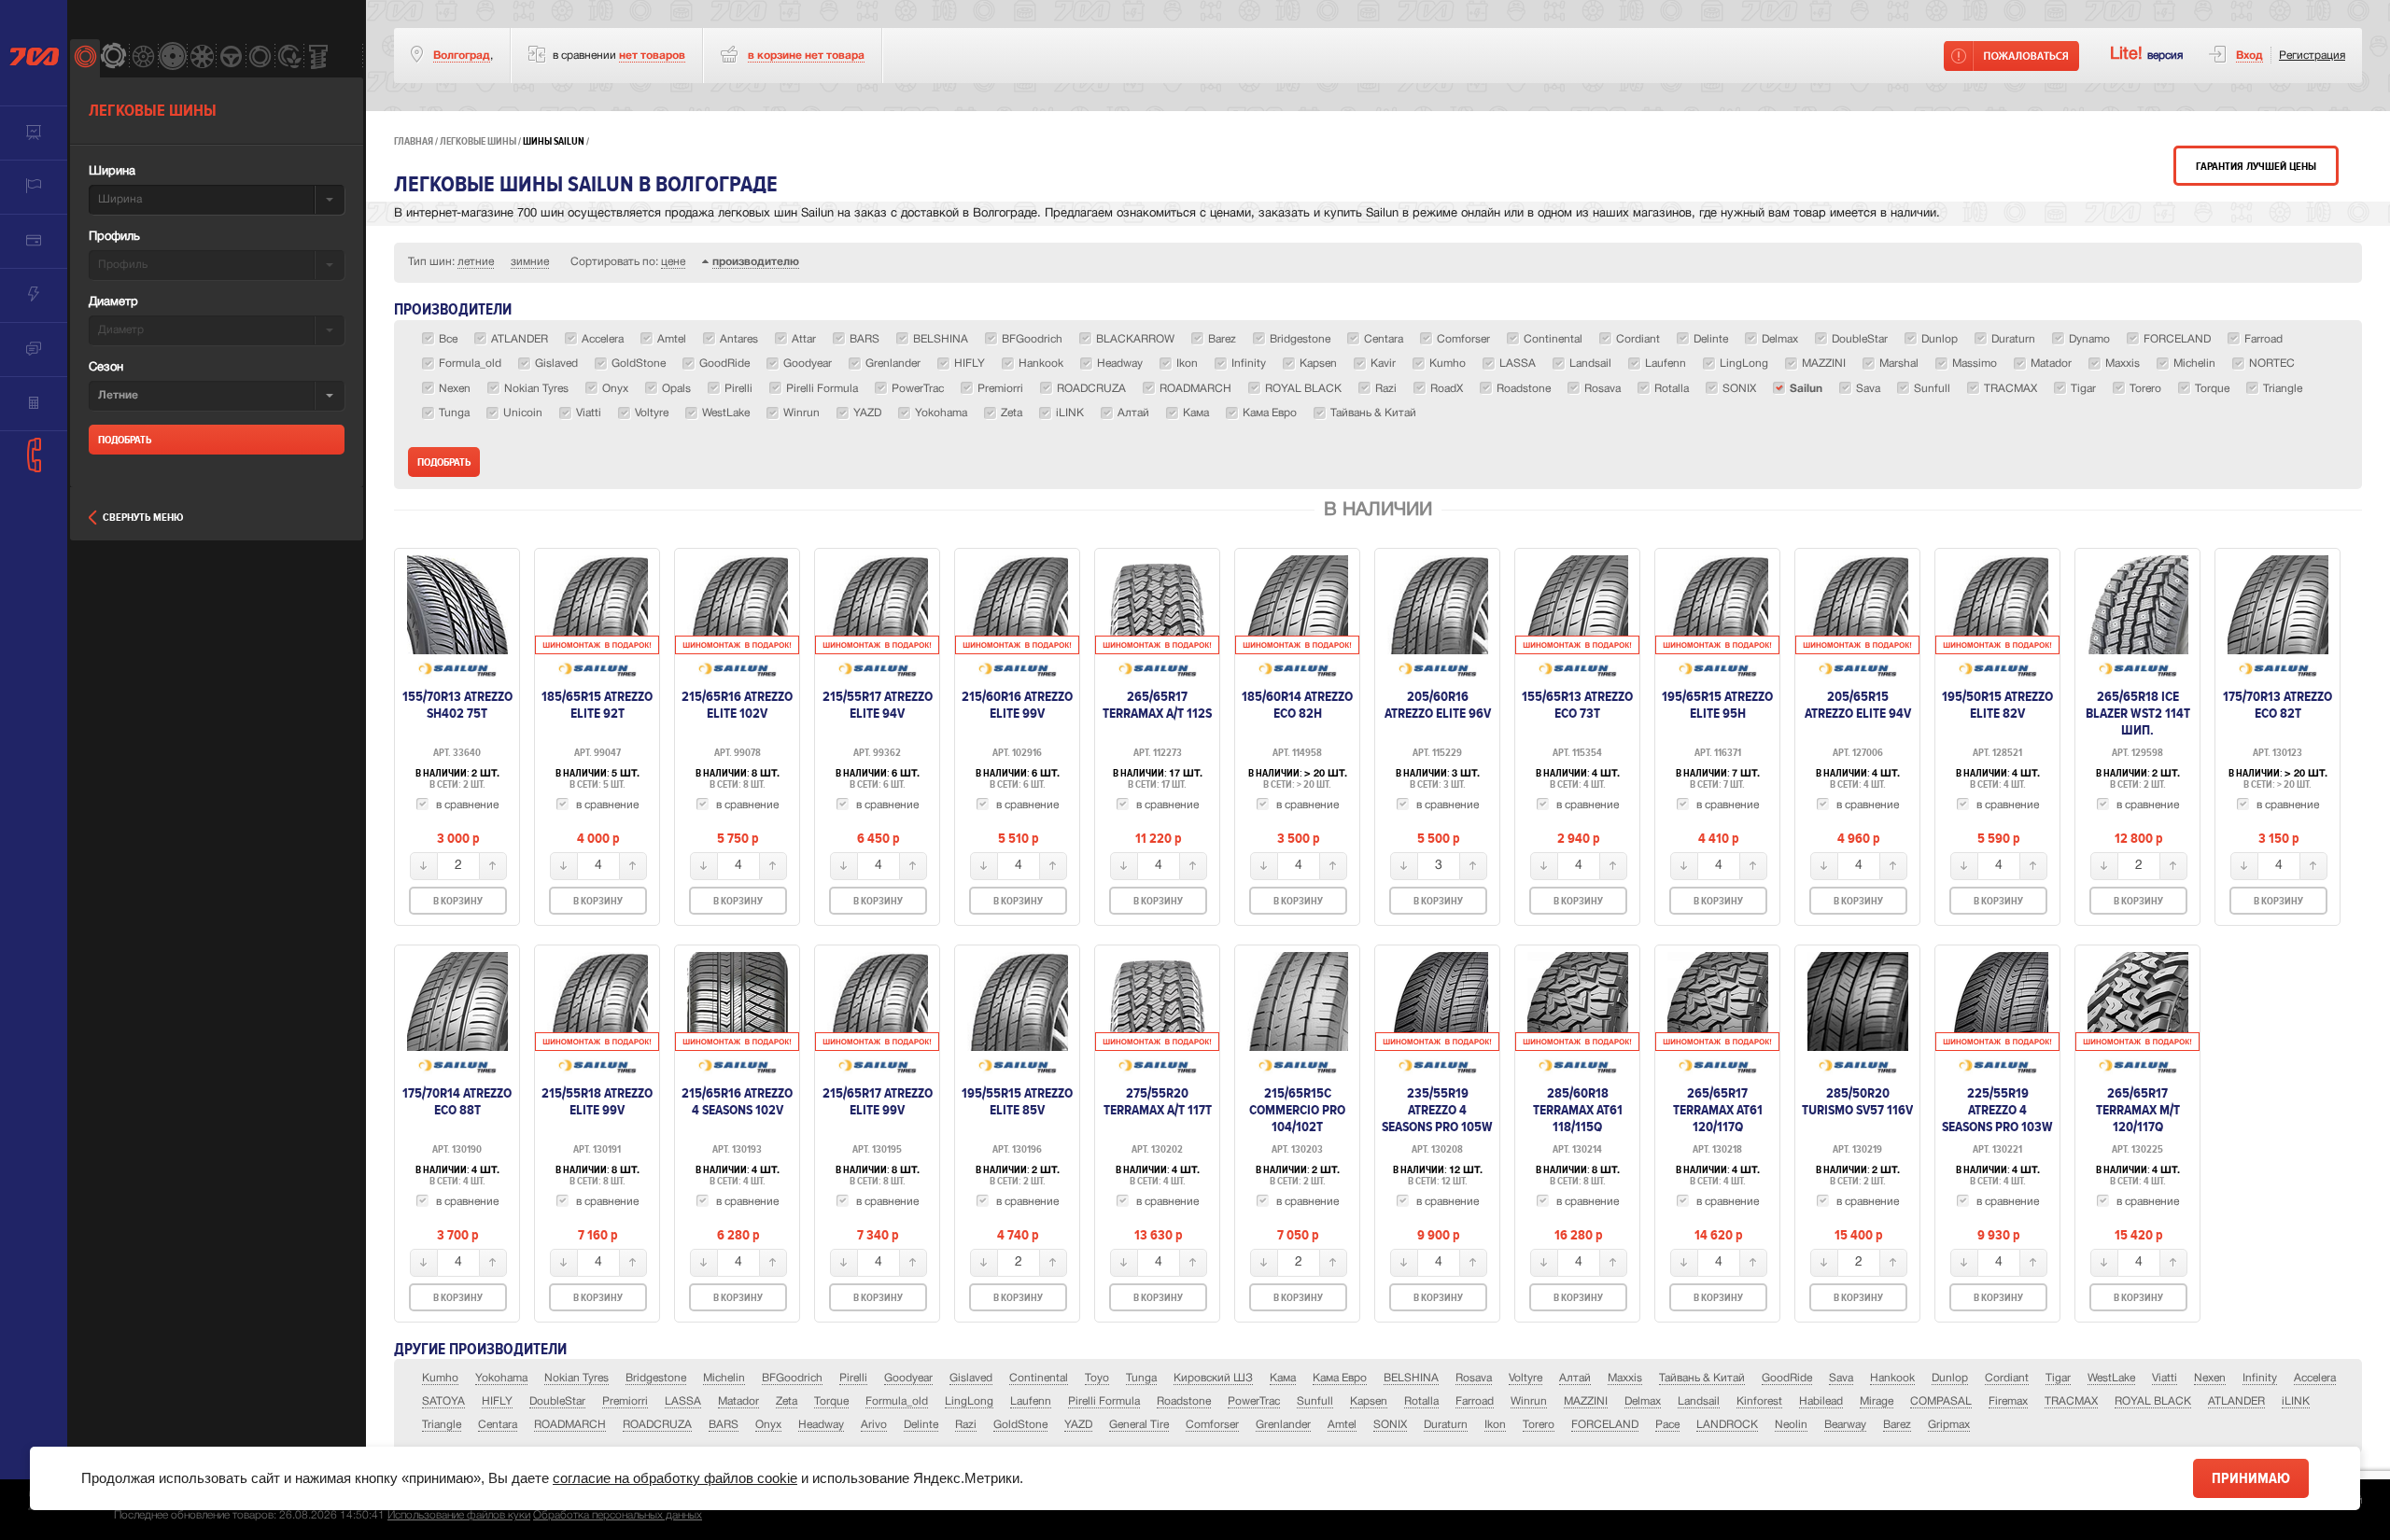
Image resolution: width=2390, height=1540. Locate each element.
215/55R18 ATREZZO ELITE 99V (597, 1101)
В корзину (458, 901)
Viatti (2165, 1378)
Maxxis (1625, 1378)
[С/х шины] (289, 58)
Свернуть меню (143, 518)
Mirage (1877, 1401)
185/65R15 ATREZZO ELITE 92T (597, 705)
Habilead (1821, 1401)
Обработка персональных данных (618, 1515)
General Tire (1139, 1425)
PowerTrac (1254, 1401)
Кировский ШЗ (1213, 1378)
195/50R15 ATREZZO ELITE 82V (1997, 705)
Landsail (1699, 1401)
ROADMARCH (570, 1425)
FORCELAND (1605, 1425)
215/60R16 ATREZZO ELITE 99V (1017, 705)
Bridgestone (656, 1378)
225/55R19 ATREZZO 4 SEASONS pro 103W (1997, 1110)
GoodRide (1787, 1378)
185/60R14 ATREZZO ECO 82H (1297, 705)
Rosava (1474, 1378)
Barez (1897, 1425)
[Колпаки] (201, 58)
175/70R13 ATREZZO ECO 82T (2278, 705)
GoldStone (1020, 1425)
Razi (966, 1425)
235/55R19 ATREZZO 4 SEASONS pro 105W (1437, 1110)
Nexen (2210, 1378)
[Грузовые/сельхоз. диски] (172, 58)
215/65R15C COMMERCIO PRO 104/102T (1297, 1110)
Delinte (921, 1425)
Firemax (2008, 1401)
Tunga (1141, 1378)
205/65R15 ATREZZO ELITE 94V (1858, 705)
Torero (1539, 1425)
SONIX (1390, 1425)
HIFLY (497, 1401)
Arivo (874, 1425)
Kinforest (1759, 1401)
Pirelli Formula (1104, 1401)
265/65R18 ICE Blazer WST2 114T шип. (2138, 713)
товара (806, 56)
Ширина (112, 172)
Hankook (1892, 1378)
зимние (530, 262)
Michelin (724, 1378)
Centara (498, 1425)
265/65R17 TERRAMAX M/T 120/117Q (2138, 1110)
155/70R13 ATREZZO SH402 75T (457, 705)
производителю (756, 262)
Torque (831, 1401)
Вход (2249, 56)
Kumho (440, 1378)
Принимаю (2251, 1478)
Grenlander (1283, 1425)
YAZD (1078, 1425)
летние (476, 262)
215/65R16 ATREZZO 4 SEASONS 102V (737, 1101)
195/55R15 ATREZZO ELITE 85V (1017, 1101)
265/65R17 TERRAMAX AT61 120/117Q (1718, 1110)
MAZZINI (1586, 1401)
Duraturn (1446, 1425)
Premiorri (625, 1401)
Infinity (2260, 1378)
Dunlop (1950, 1378)
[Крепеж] (318, 58)
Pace (1667, 1425)
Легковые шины (478, 141)
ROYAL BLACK (2153, 1401)
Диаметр (113, 302)
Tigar (2058, 1378)
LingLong (969, 1401)
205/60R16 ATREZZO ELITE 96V (1438, 705)
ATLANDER (2236, 1401)
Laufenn (1031, 1401)
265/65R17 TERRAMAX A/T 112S (1157, 705)
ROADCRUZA (657, 1425)
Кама (1283, 1378)
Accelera (2315, 1378)
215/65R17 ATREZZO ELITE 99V (878, 1101)
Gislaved (971, 1378)
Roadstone (1184, 1401)
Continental (1039, 1378)
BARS (724, 1425)
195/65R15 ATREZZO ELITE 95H (1717, 705)
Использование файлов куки (459, 1515)
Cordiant (2007, 1378)
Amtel (1342, 1425)
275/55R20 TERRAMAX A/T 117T (1158, 1101)
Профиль (114, 237)
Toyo (1097, 1378)
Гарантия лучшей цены (2256, 167)
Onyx (768, 1425)
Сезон (106, 368)
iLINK (2296, 1401)
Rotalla (1421, 1401)
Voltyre (1525, 1378)
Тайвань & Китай (1702, 1378)
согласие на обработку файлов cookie (675, 1478)
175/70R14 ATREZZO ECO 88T (457, 1101)
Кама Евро (1340, 1378)
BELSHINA (1411, 1378)
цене (673, 262)
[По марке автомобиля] (230, 58)
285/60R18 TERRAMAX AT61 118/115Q (1578, 1110)
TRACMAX (2071, 1401)
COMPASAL (1941, 1401)
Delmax (1643, 1401)
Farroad (1475, 1401)
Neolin (1791, 1425)
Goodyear (908, 1378)
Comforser (1212, 1425)
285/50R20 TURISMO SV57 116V (1857, 1101)
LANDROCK (1727, 1425)
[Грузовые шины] (260, 58)
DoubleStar (557, 1401)
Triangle (442, 1425)
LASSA (683, 1401)
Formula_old (897, 1401)
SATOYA (443, 1401)
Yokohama (501, 1378)
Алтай (1575, 1378)
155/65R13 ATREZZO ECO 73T (1577, 705)
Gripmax (1949, 1425)
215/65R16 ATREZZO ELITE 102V (737, 705)
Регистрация (2312, 56)
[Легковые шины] (84, 58)
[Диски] (143, 58)
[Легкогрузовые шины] (113, 58)
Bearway (1845, 1425)
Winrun (1529, 1401)
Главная (414, 141)
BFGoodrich (792, 1378)
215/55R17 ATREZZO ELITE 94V (878, 705)
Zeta (787, 1401)
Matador (738, 1401)
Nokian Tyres (576, 1378)
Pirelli (853, 1378)
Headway (821, 1425)
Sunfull (1315, 1401)
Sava (1841, 1378)
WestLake (2111, 1378)
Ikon (1495, 1425)
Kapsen (1369, 1401)
